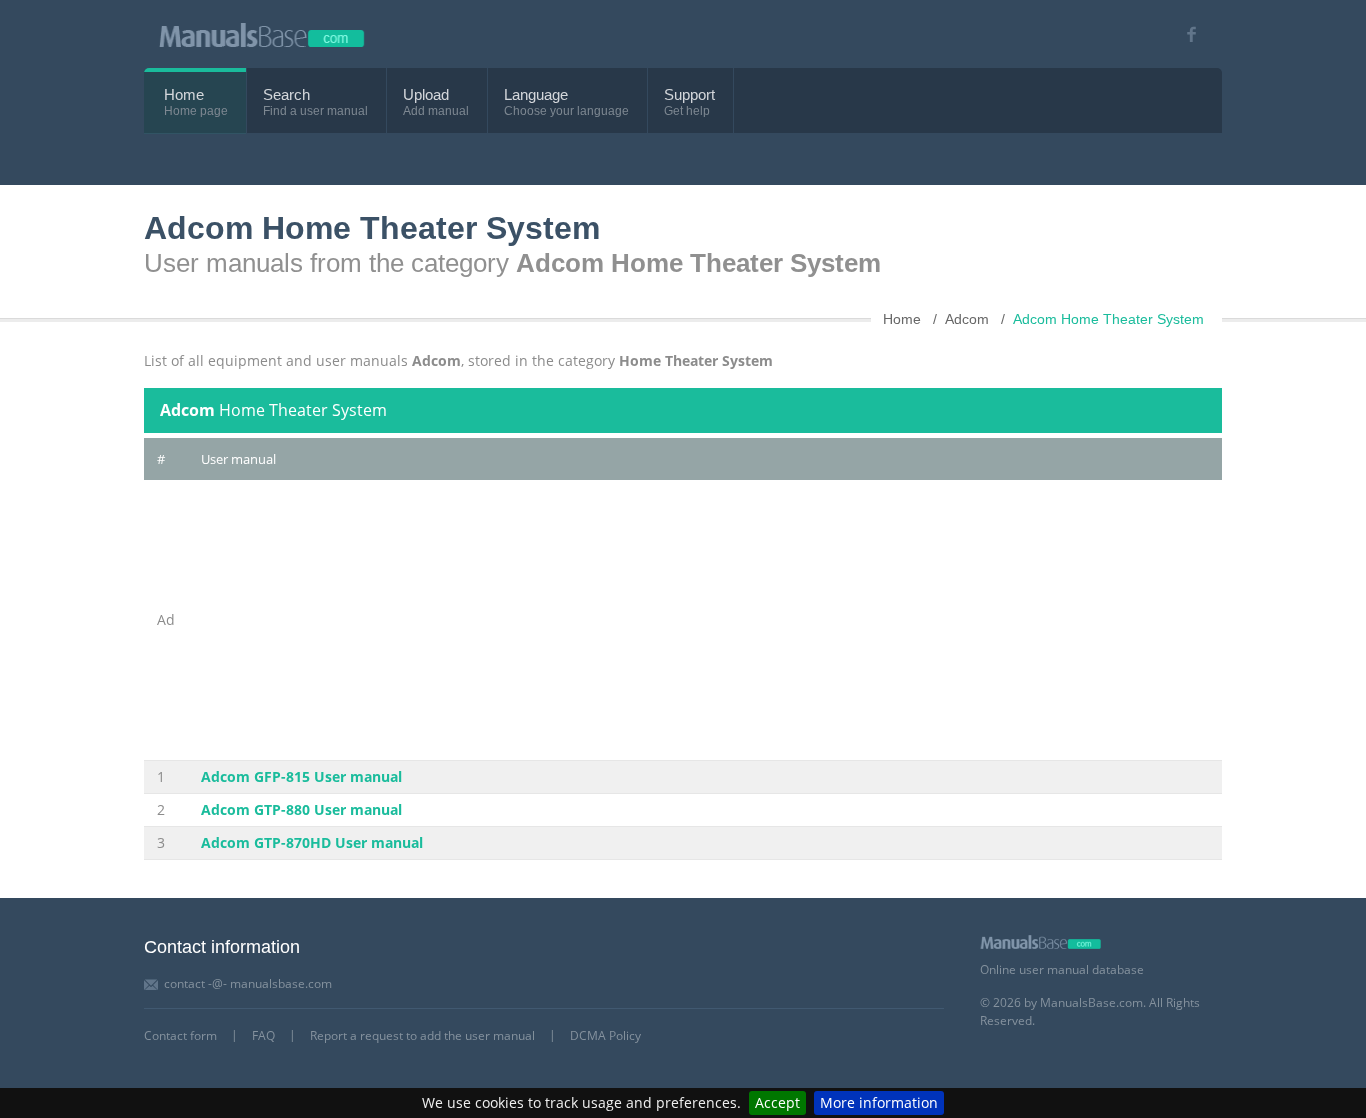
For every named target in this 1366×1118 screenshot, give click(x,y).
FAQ (263, 1035)
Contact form (180, 1035)
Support (689, 94)
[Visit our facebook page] (1184, 34)
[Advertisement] (705, 620)
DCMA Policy (605, 1035)
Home (184, 94)
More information (879, 1102)
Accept (777, 1102)
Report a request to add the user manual (422, 1035)
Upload (426, 94)
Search (286, 94)
